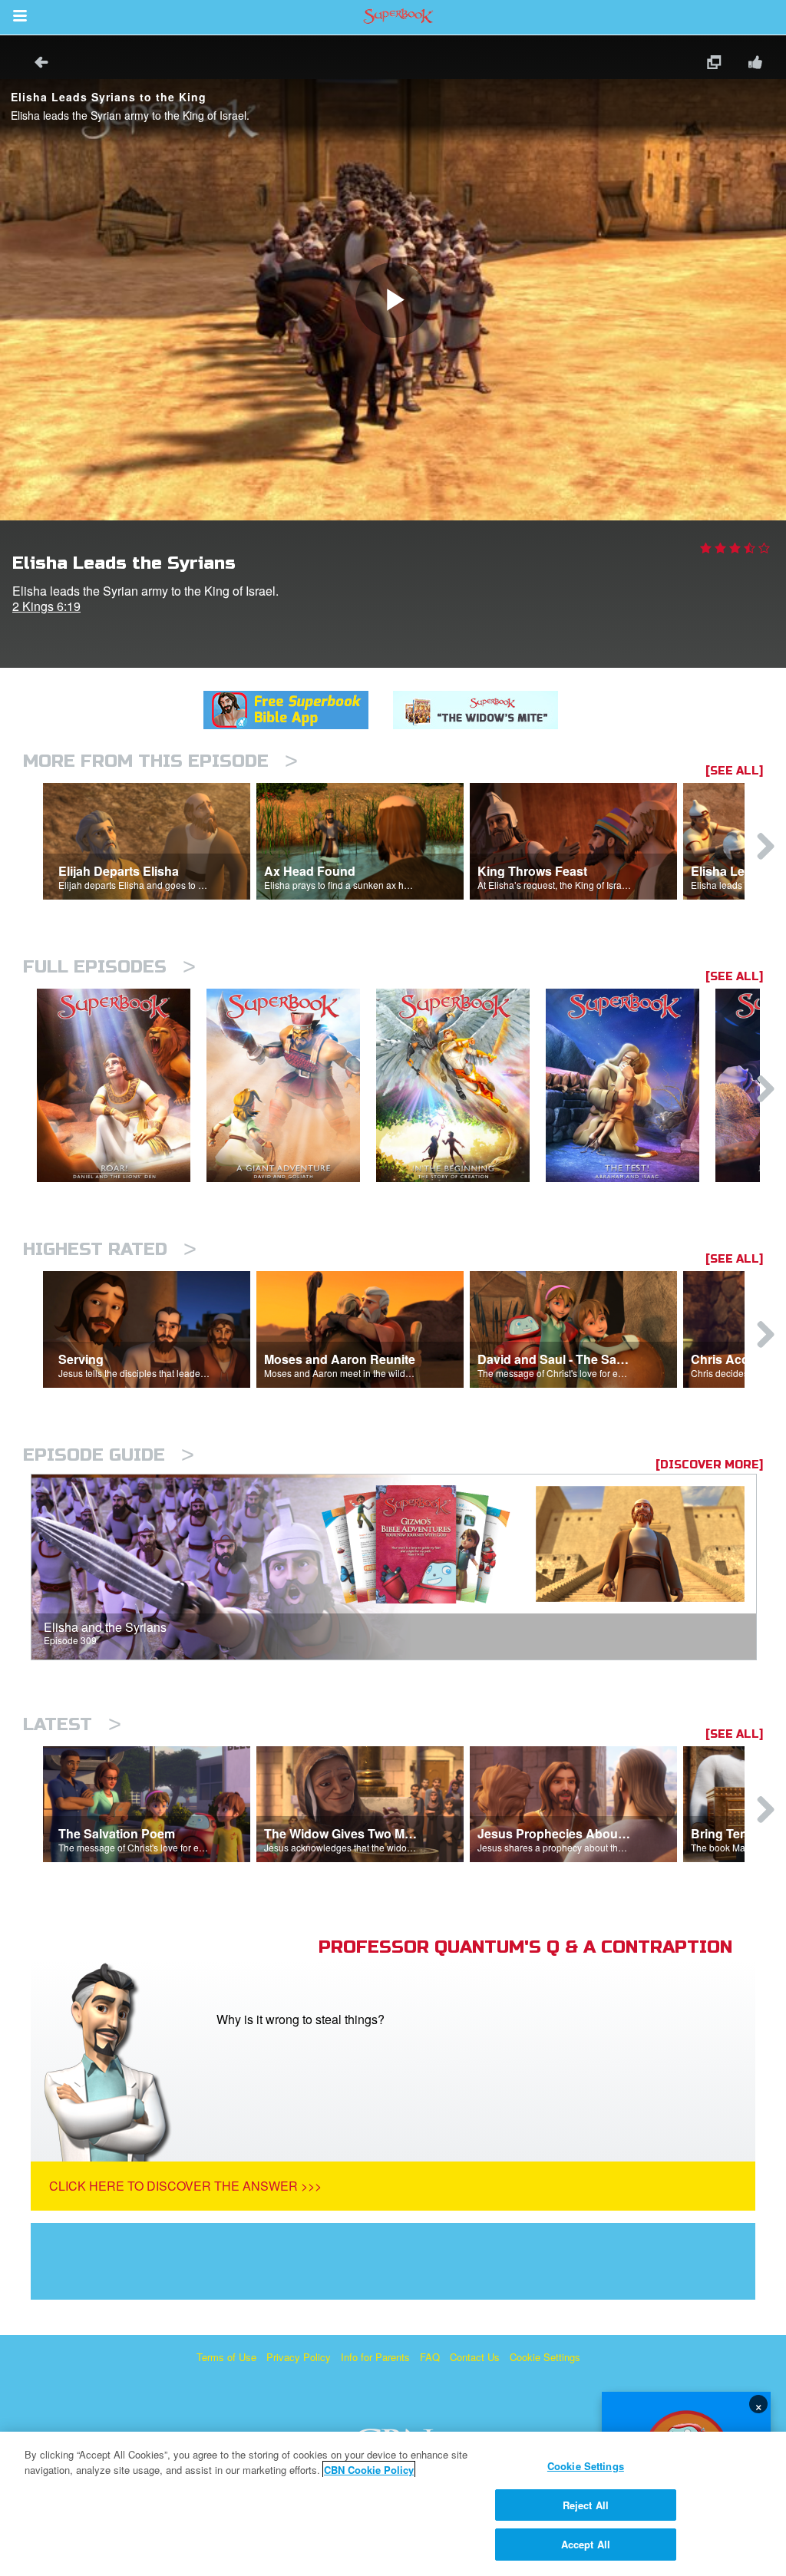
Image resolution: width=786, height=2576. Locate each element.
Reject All (586, 2505)
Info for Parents (375, 2357)
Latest (72, 1724)
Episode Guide (109, 1455)
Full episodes (109, 967)
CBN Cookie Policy (369, 2470)
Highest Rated (110, 1249)
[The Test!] (631, 1086)
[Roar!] (122, 1086)
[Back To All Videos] (36, 64)
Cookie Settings (545, 2357)
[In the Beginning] (461, 1086)
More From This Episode (160, 761)
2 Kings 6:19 (46, 606)
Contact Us (475, 2357)
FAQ (430, 2357)
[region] (393, 2504)
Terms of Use (226, 2357)
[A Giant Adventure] (291, 1086)
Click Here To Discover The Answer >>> (185, 2186)
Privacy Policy (299, 2357)
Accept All (586, 2544)
